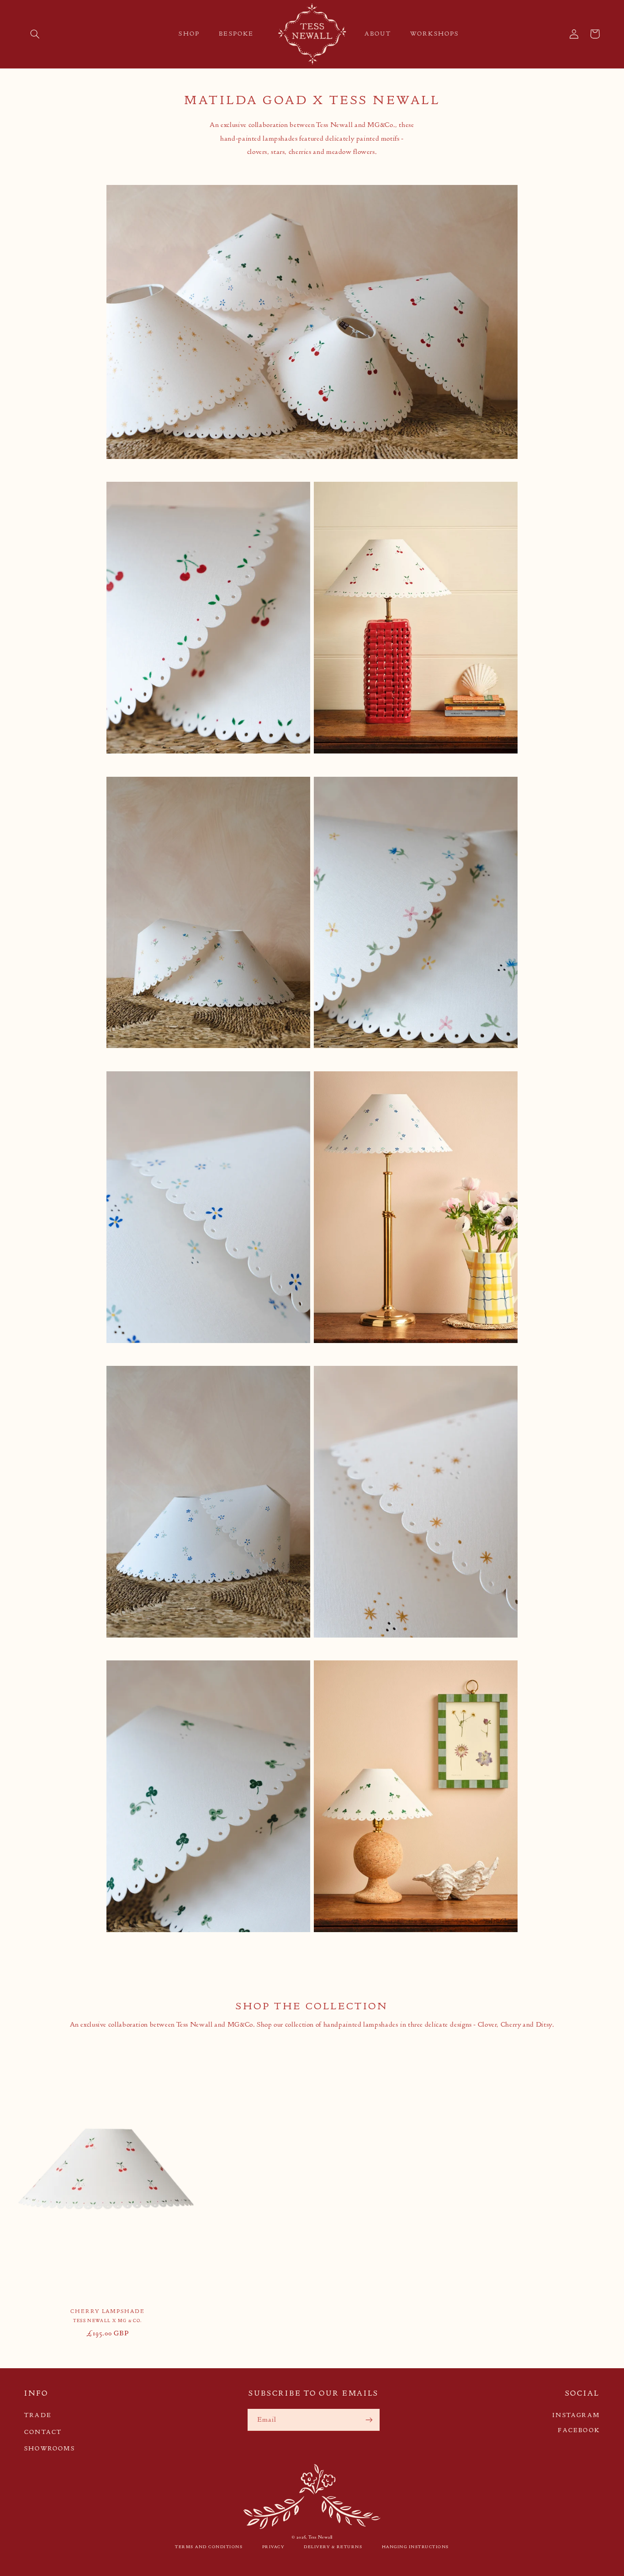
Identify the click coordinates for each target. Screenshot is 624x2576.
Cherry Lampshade (108, 2311)
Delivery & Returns (333, 2547)
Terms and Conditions (209, 2547)
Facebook (579, 2430)
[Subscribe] (369, 2420)
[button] (35, 34)
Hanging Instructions (415, 2547)
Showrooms (50, 2448)
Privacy (273, 2547)
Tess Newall (320, 2537)
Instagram (576, 2415)
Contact (43, 2432)
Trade (38, 2415)
